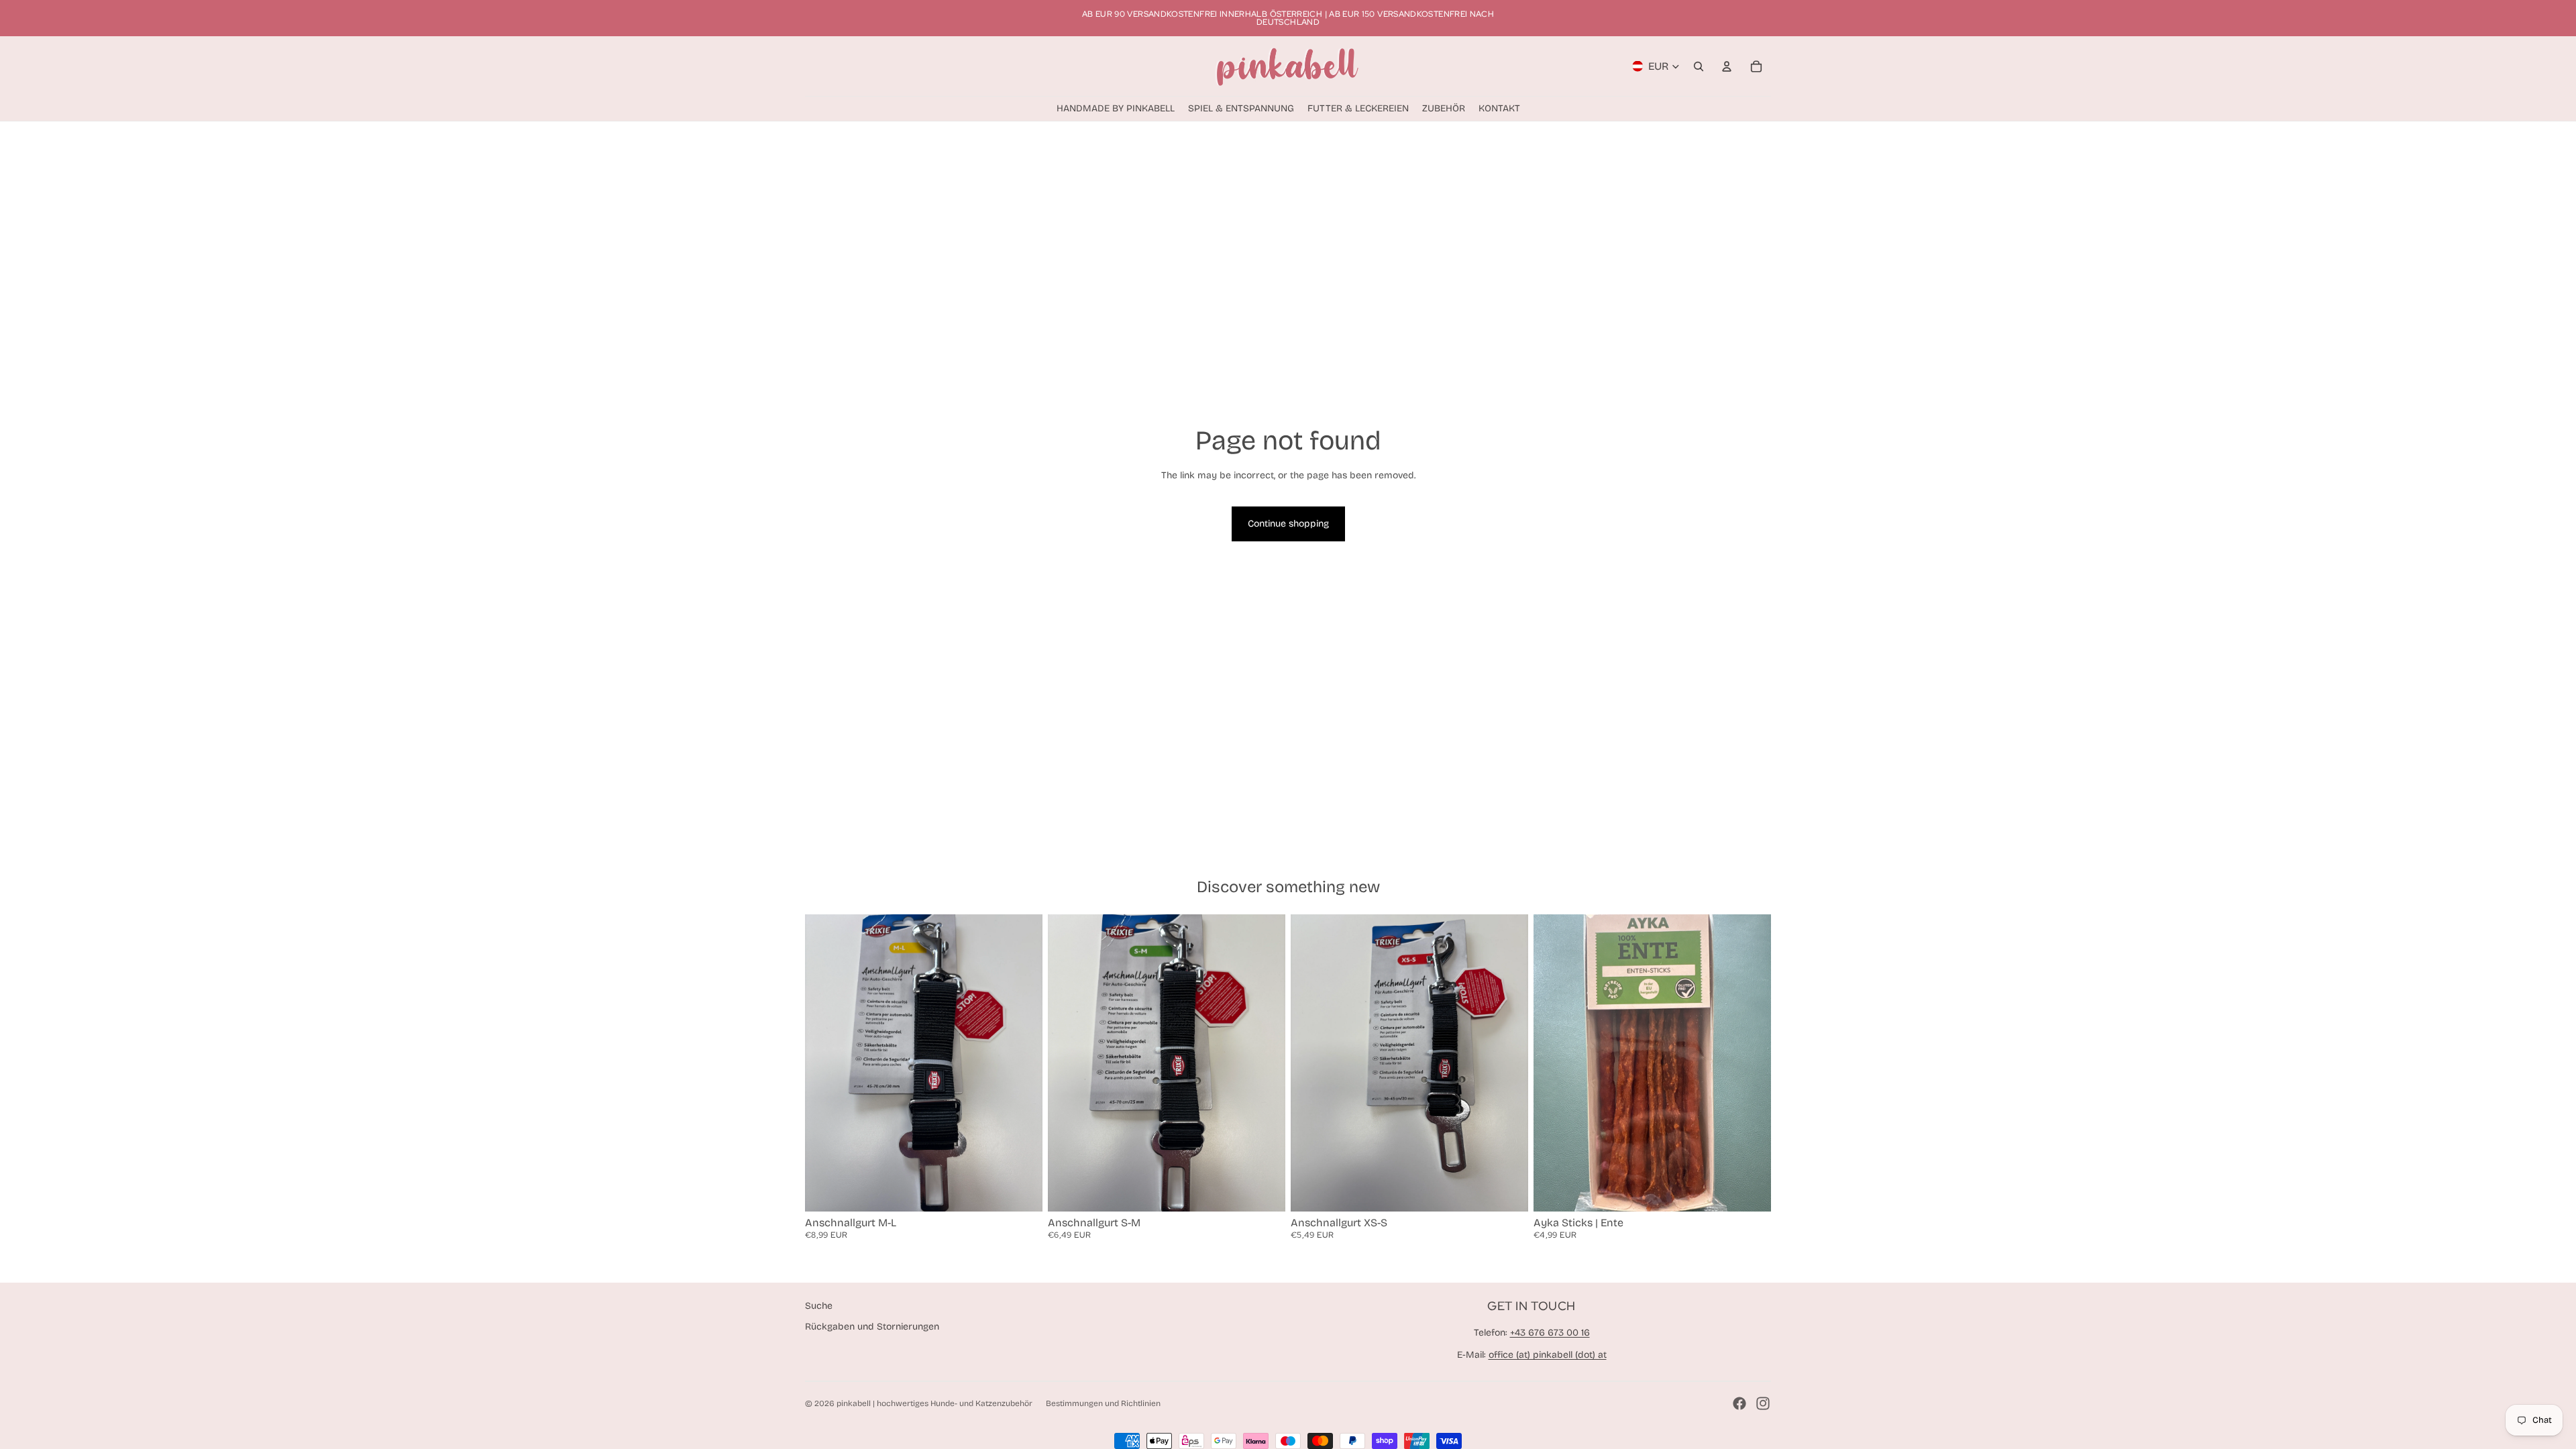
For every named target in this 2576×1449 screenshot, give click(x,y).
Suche (819, 1306)
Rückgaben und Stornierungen (872, 1327)
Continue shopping (1288, 524)
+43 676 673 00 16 (1550, 1333)
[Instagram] (1763, 1403)
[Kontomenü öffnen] (1727, 66)
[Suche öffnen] (1699, 66)
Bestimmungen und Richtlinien (1103, 1403)
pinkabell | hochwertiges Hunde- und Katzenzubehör (934, 1403)
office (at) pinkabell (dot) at (1548, 1355)
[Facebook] (1739, 1403)
